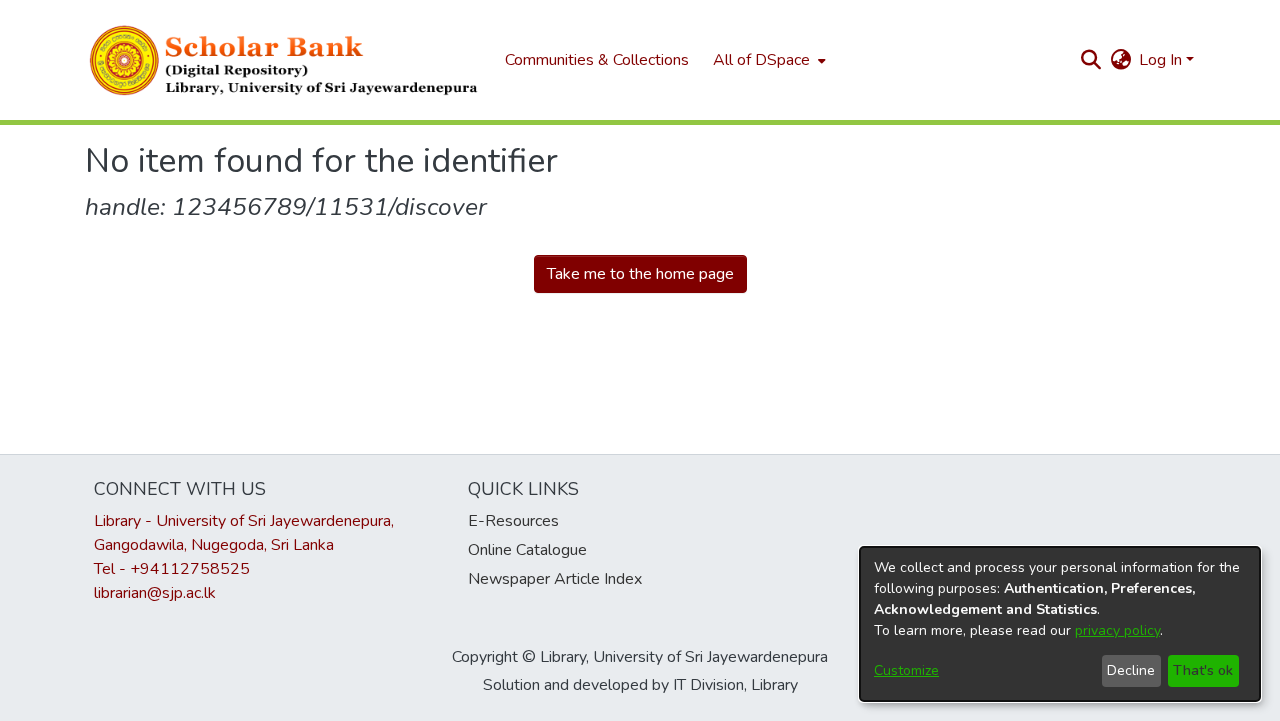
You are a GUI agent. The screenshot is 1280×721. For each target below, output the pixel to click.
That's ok (1203, 670)
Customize (906, 670)
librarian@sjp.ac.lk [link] (155, 593)
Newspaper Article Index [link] (555, 579)
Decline (1131, 670)
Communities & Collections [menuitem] (597, 60)
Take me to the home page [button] (640, 274)
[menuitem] (767, 60)
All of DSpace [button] (761, 60)
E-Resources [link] (513, 521)
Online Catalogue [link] (527, 550)
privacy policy (1117, 630)
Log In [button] (1162, 60)
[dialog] (1060, 624)
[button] (285, 60)
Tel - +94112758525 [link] (172, 569)
